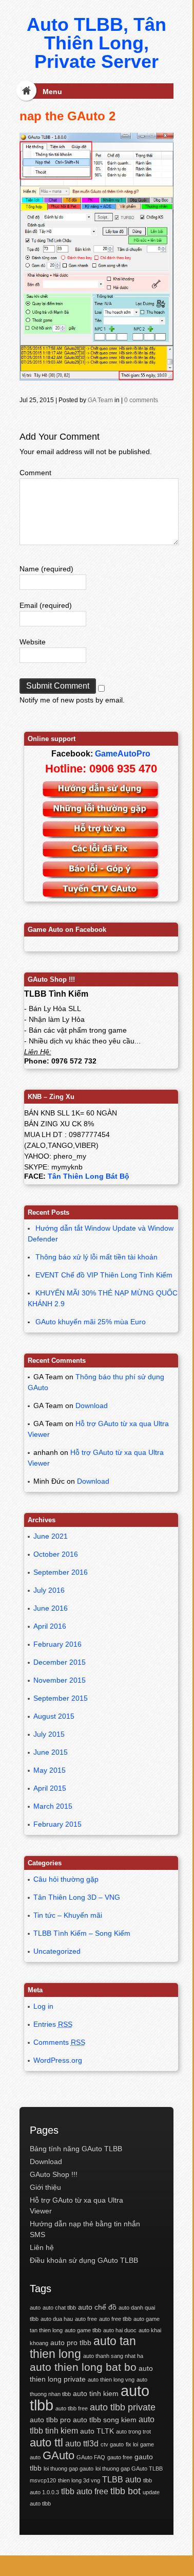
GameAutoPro (123, 754)
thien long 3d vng (79, 2480)
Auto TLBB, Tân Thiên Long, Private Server (96, 43)
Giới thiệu (45, 2187)
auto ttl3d (82, 2443)
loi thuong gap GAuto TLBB (129, 2469)
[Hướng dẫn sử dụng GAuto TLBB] (101, 796)
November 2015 (60, 1680)
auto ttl (46, 2443)
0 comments (141, 400)
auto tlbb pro (50, 2420)
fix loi (132, 2444)
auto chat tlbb (59, 2308)
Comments (59, 2042)
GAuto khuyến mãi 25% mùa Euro (91, 1322)
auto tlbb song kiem (105, 2420)
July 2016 (49, 1590)
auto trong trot (133, 2431)
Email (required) (46, 605)
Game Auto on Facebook (67, 930)
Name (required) (46, 569)
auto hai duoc (120, 2330)
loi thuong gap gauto (69, 2469)
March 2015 (53, 1806)
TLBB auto (122, 2479)
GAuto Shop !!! (54, 2174)
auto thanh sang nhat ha (113, 2356)
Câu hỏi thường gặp (66, 1879)
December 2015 (60, 1662)
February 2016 (57, 1644)
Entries (53, 2024)
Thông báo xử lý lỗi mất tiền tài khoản (96, 1257)
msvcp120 (43, 2480)
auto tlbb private (123, 2407)
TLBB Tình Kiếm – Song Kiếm (82, 1933)
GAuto (59, 2455)
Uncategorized (57, 1951)
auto (35, 2308)
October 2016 (56, 1554)
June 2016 (51, 1608)
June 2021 (51, 1536)
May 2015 (50, 1770)
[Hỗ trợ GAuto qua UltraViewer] (101, 836)
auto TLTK (97, 2431)
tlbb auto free (85, 2491)
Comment (35, 473)
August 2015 (54, 1716)
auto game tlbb (83, 2330)
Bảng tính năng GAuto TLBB (76, 2149)
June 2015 (51, 1752)
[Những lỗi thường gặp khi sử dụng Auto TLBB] (101, 816)
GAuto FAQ (91, 2457)
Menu (52, 92)
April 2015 (50, 1788)
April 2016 (50, 1626)
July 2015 (49, 1734)
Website (33, 642)
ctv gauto (112, 2444)
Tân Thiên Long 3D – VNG (77, 1897)
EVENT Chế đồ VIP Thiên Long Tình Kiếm (104, 1275)
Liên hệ (42, 2247)
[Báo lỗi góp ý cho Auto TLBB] (101, 876)
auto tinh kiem (96, 2393)
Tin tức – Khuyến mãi (68, 1915)
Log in (43, 2006)
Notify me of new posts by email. (72, 700)
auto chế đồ (97, 2307)
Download (92, 1406)
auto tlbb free (72, 2408)
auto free (86, 2319)
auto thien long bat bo (83, 2367)
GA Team (100, 400)
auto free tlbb (115, 2319)
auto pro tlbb (71, 2343)
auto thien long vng (111, 2380)
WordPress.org (58, 2060)
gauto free (120, 2457)
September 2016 (61, 1572)
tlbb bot (125, 2491)
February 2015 (57, 1824)
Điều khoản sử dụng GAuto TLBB (84, 2260)
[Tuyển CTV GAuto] (101, 896)
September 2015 (61, 1698)
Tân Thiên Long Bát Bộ (89, 1176)
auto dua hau (57, 2319)
